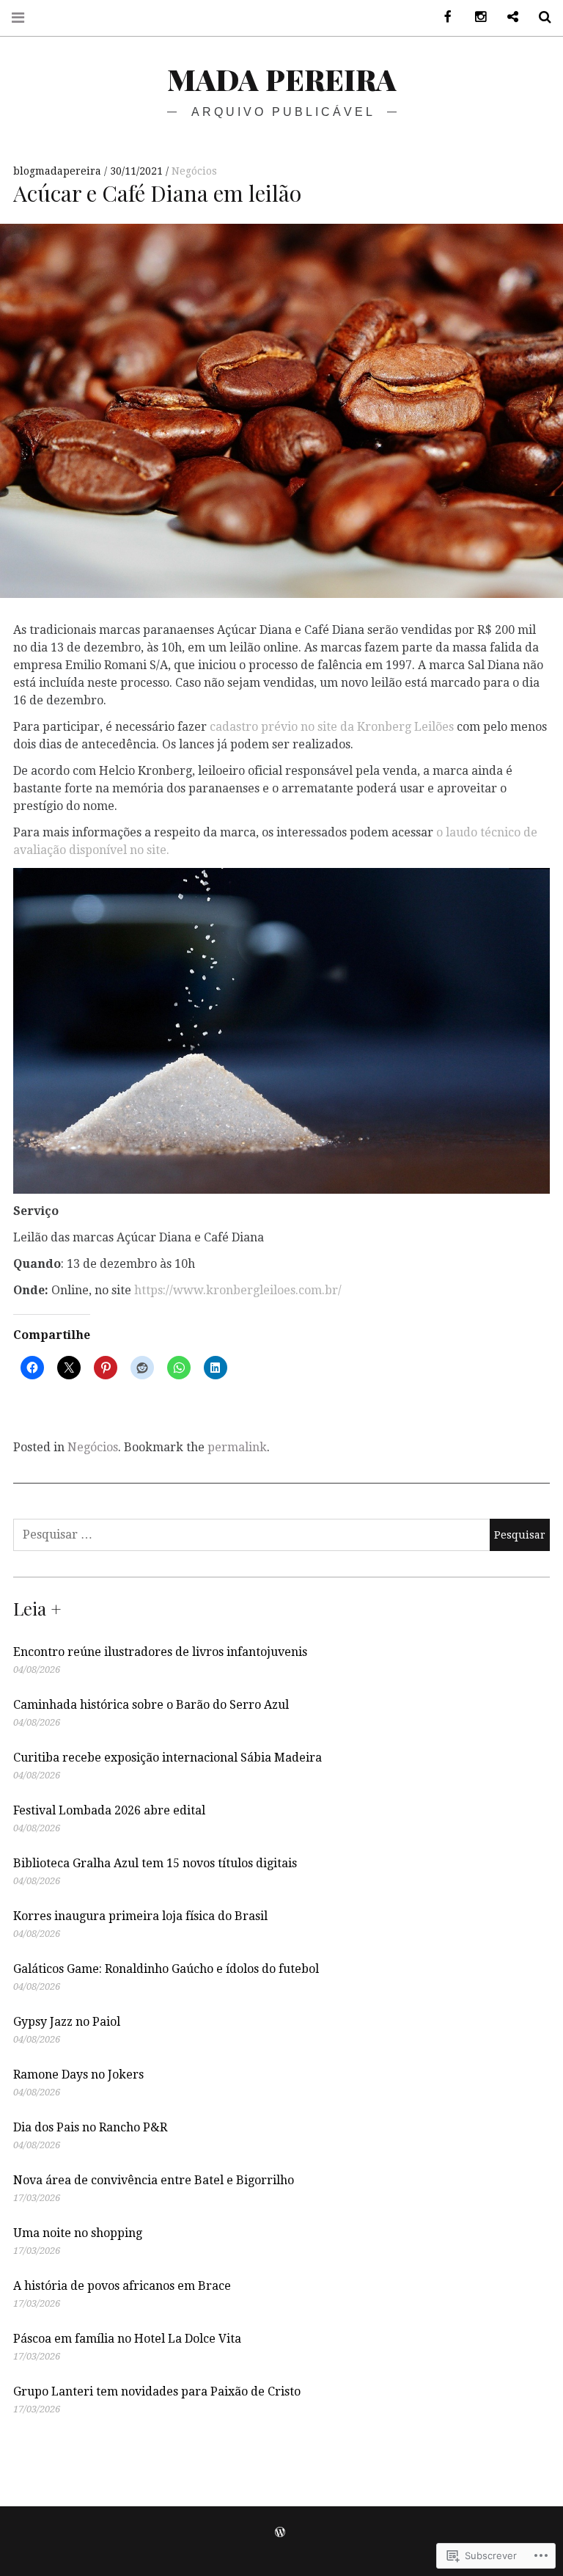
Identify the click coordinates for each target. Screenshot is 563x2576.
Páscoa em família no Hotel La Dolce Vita (127, 2339)
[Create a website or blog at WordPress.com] (280, 2533)
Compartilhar (507, 17)
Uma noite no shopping (78, 2233)
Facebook (443, 17)
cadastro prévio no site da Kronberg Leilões (332, 727)
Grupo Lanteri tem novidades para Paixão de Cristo (157, 2391)
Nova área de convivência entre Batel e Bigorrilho (154, 2180)
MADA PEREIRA (282, 79)
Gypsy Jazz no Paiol (67, 2022)
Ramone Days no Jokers (78, 2075)
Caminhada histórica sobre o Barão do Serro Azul (151, 1705)
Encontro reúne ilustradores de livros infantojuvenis (160, 1652)
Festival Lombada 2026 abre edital (109, 1810)
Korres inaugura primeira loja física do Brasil (140, 1916)
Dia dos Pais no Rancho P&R (90, 2127)
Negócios (194, 171)
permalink (237, 1447)
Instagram (475, 17)
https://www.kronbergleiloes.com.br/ (238, 1290)
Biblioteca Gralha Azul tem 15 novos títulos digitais (155, 1863)
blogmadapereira (59, 171)
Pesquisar (540, 17)
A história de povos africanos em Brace (122, 2286)
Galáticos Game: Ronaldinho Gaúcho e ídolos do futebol (166, 1969)
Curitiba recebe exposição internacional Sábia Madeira (168, 1758)
